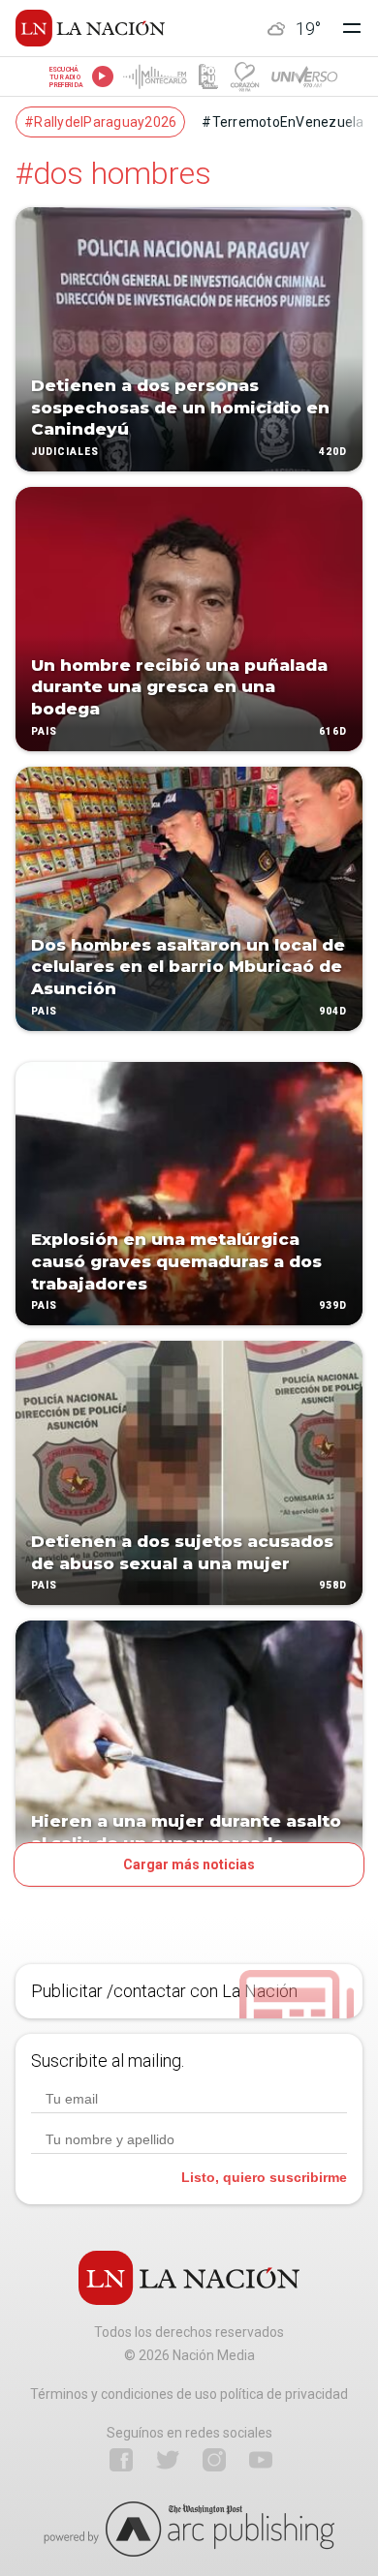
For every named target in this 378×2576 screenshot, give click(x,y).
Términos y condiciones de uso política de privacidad (189, 2394)
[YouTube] (261, 2460)
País (44, 731)
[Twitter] (168, 2460)
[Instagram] (214, 2460)
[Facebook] (121, 2460)
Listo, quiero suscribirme (264, 2177)
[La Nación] (90, 28)
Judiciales (65, 452)
